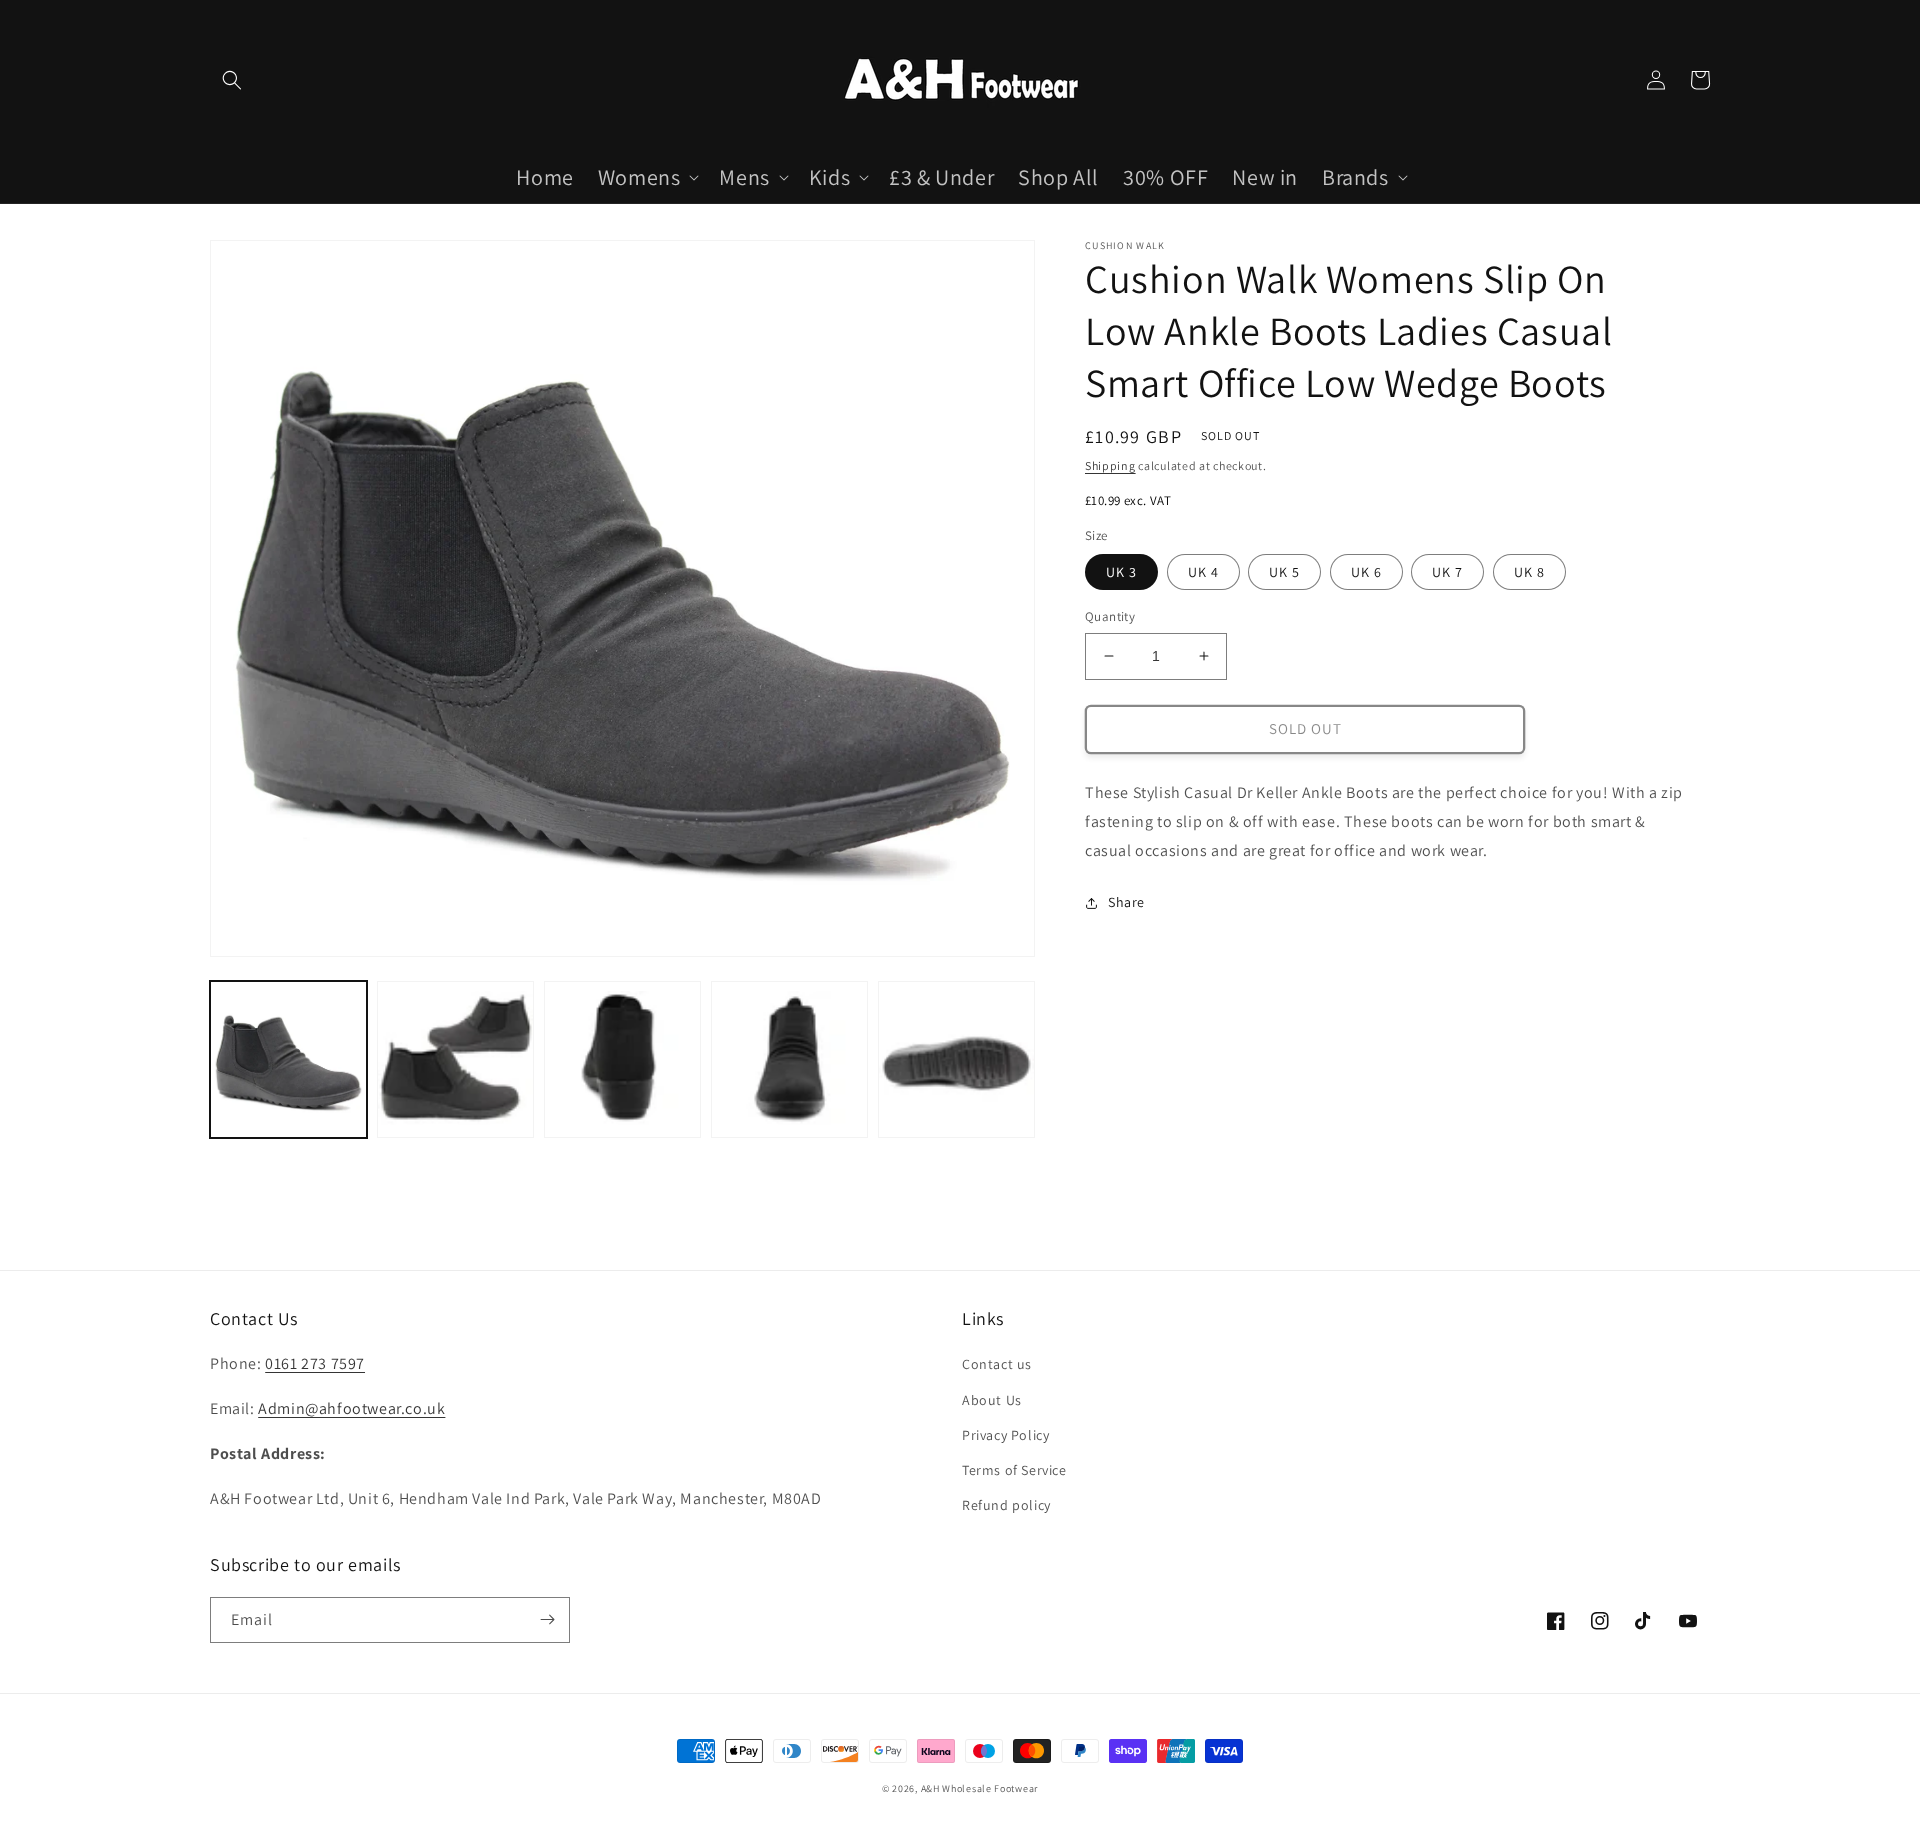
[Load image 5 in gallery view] (956, 1059)
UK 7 (1447, 572)
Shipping (1110, 465)
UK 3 (1121, 572)
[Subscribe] (547, 1620)
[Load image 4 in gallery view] (789, 1059)
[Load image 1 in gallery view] (288, 1059)
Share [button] (1126, 902)
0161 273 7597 (315, 1363)
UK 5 (1284, 572)
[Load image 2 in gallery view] (455, 1059)
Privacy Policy (1005, 1435)
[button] (232, 80)
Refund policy (1006, 1505)
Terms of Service (1014, 1470)
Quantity (1110, 616)
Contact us (997, 1364)
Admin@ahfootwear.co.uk (351, 1408)
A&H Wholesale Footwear (979, 1788)
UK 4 (1203, 572)
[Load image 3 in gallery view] (622, 1059)
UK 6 (1366, 572)
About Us (992, 1400)
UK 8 (1529, 572)
